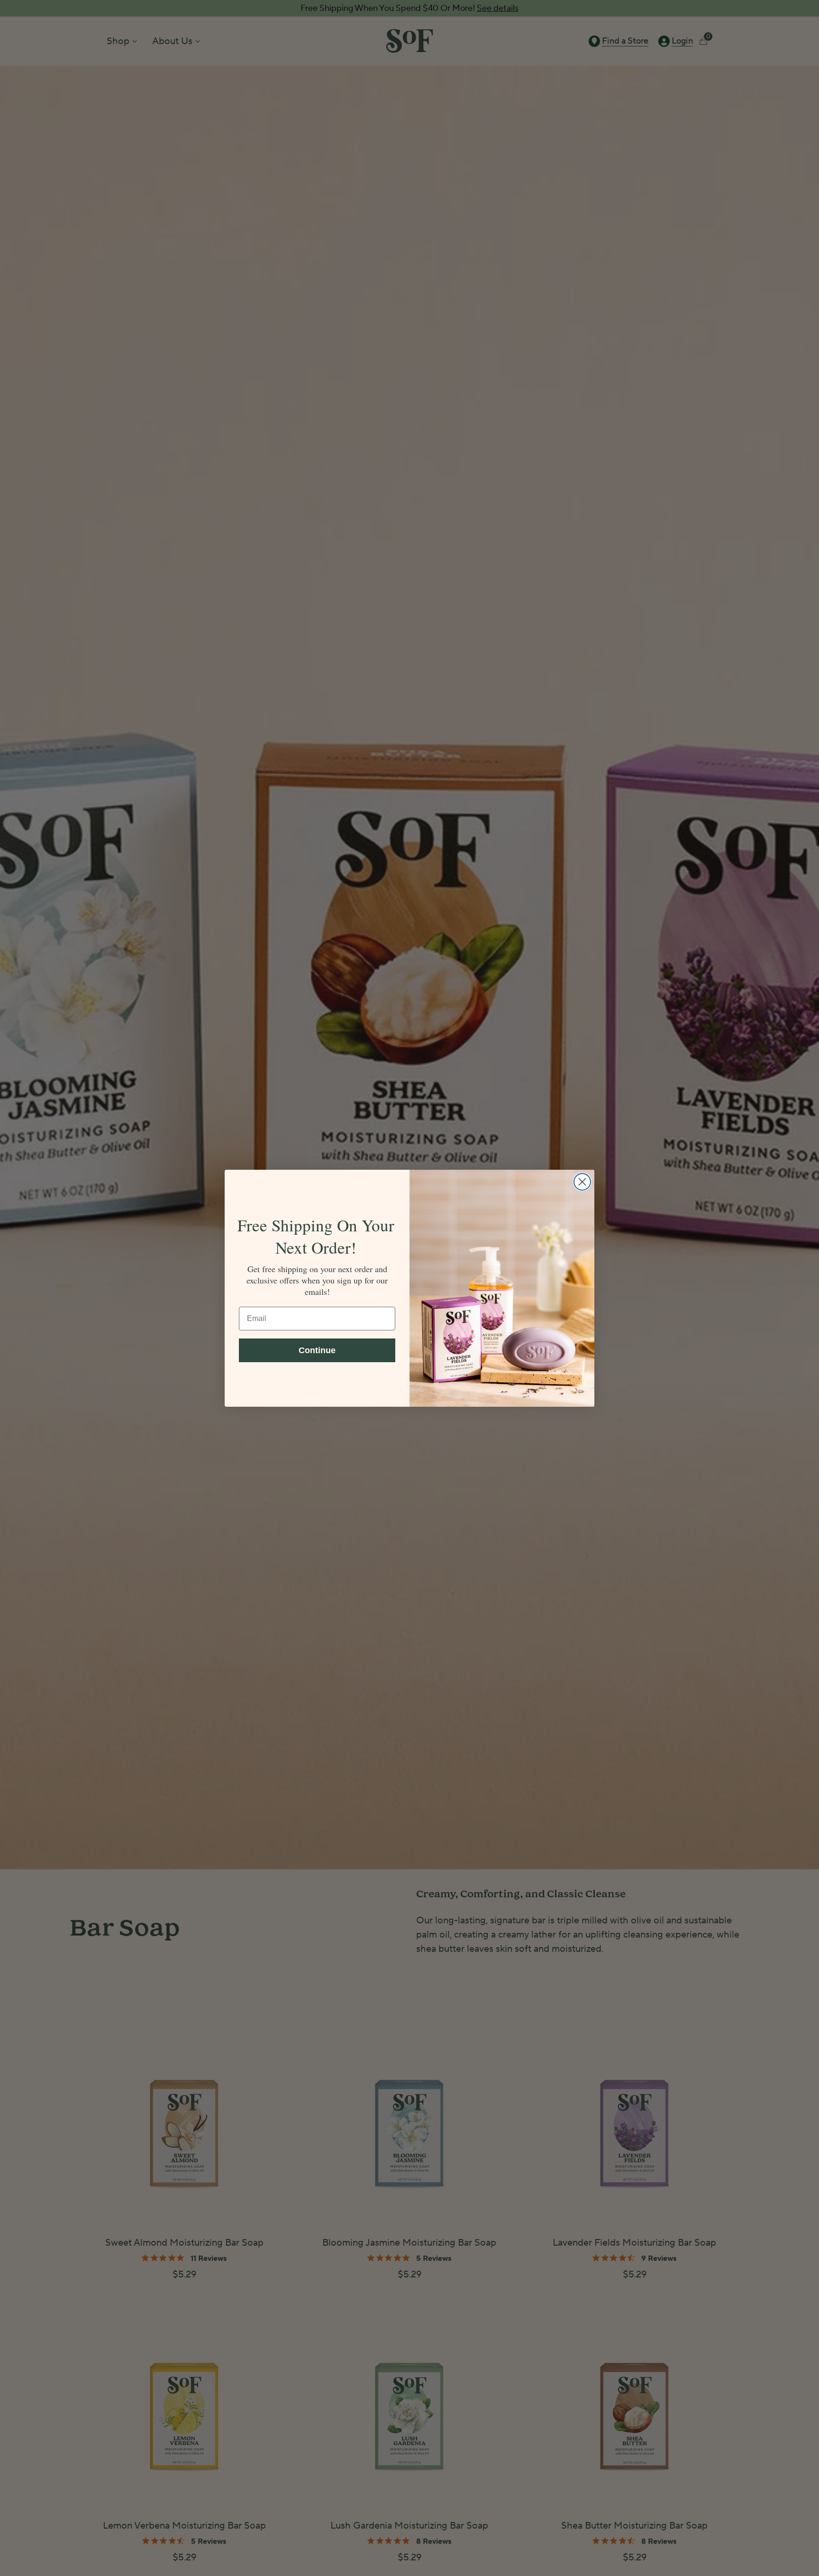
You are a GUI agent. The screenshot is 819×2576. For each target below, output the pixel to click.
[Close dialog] (582, 1182)
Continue (317, 1350)
